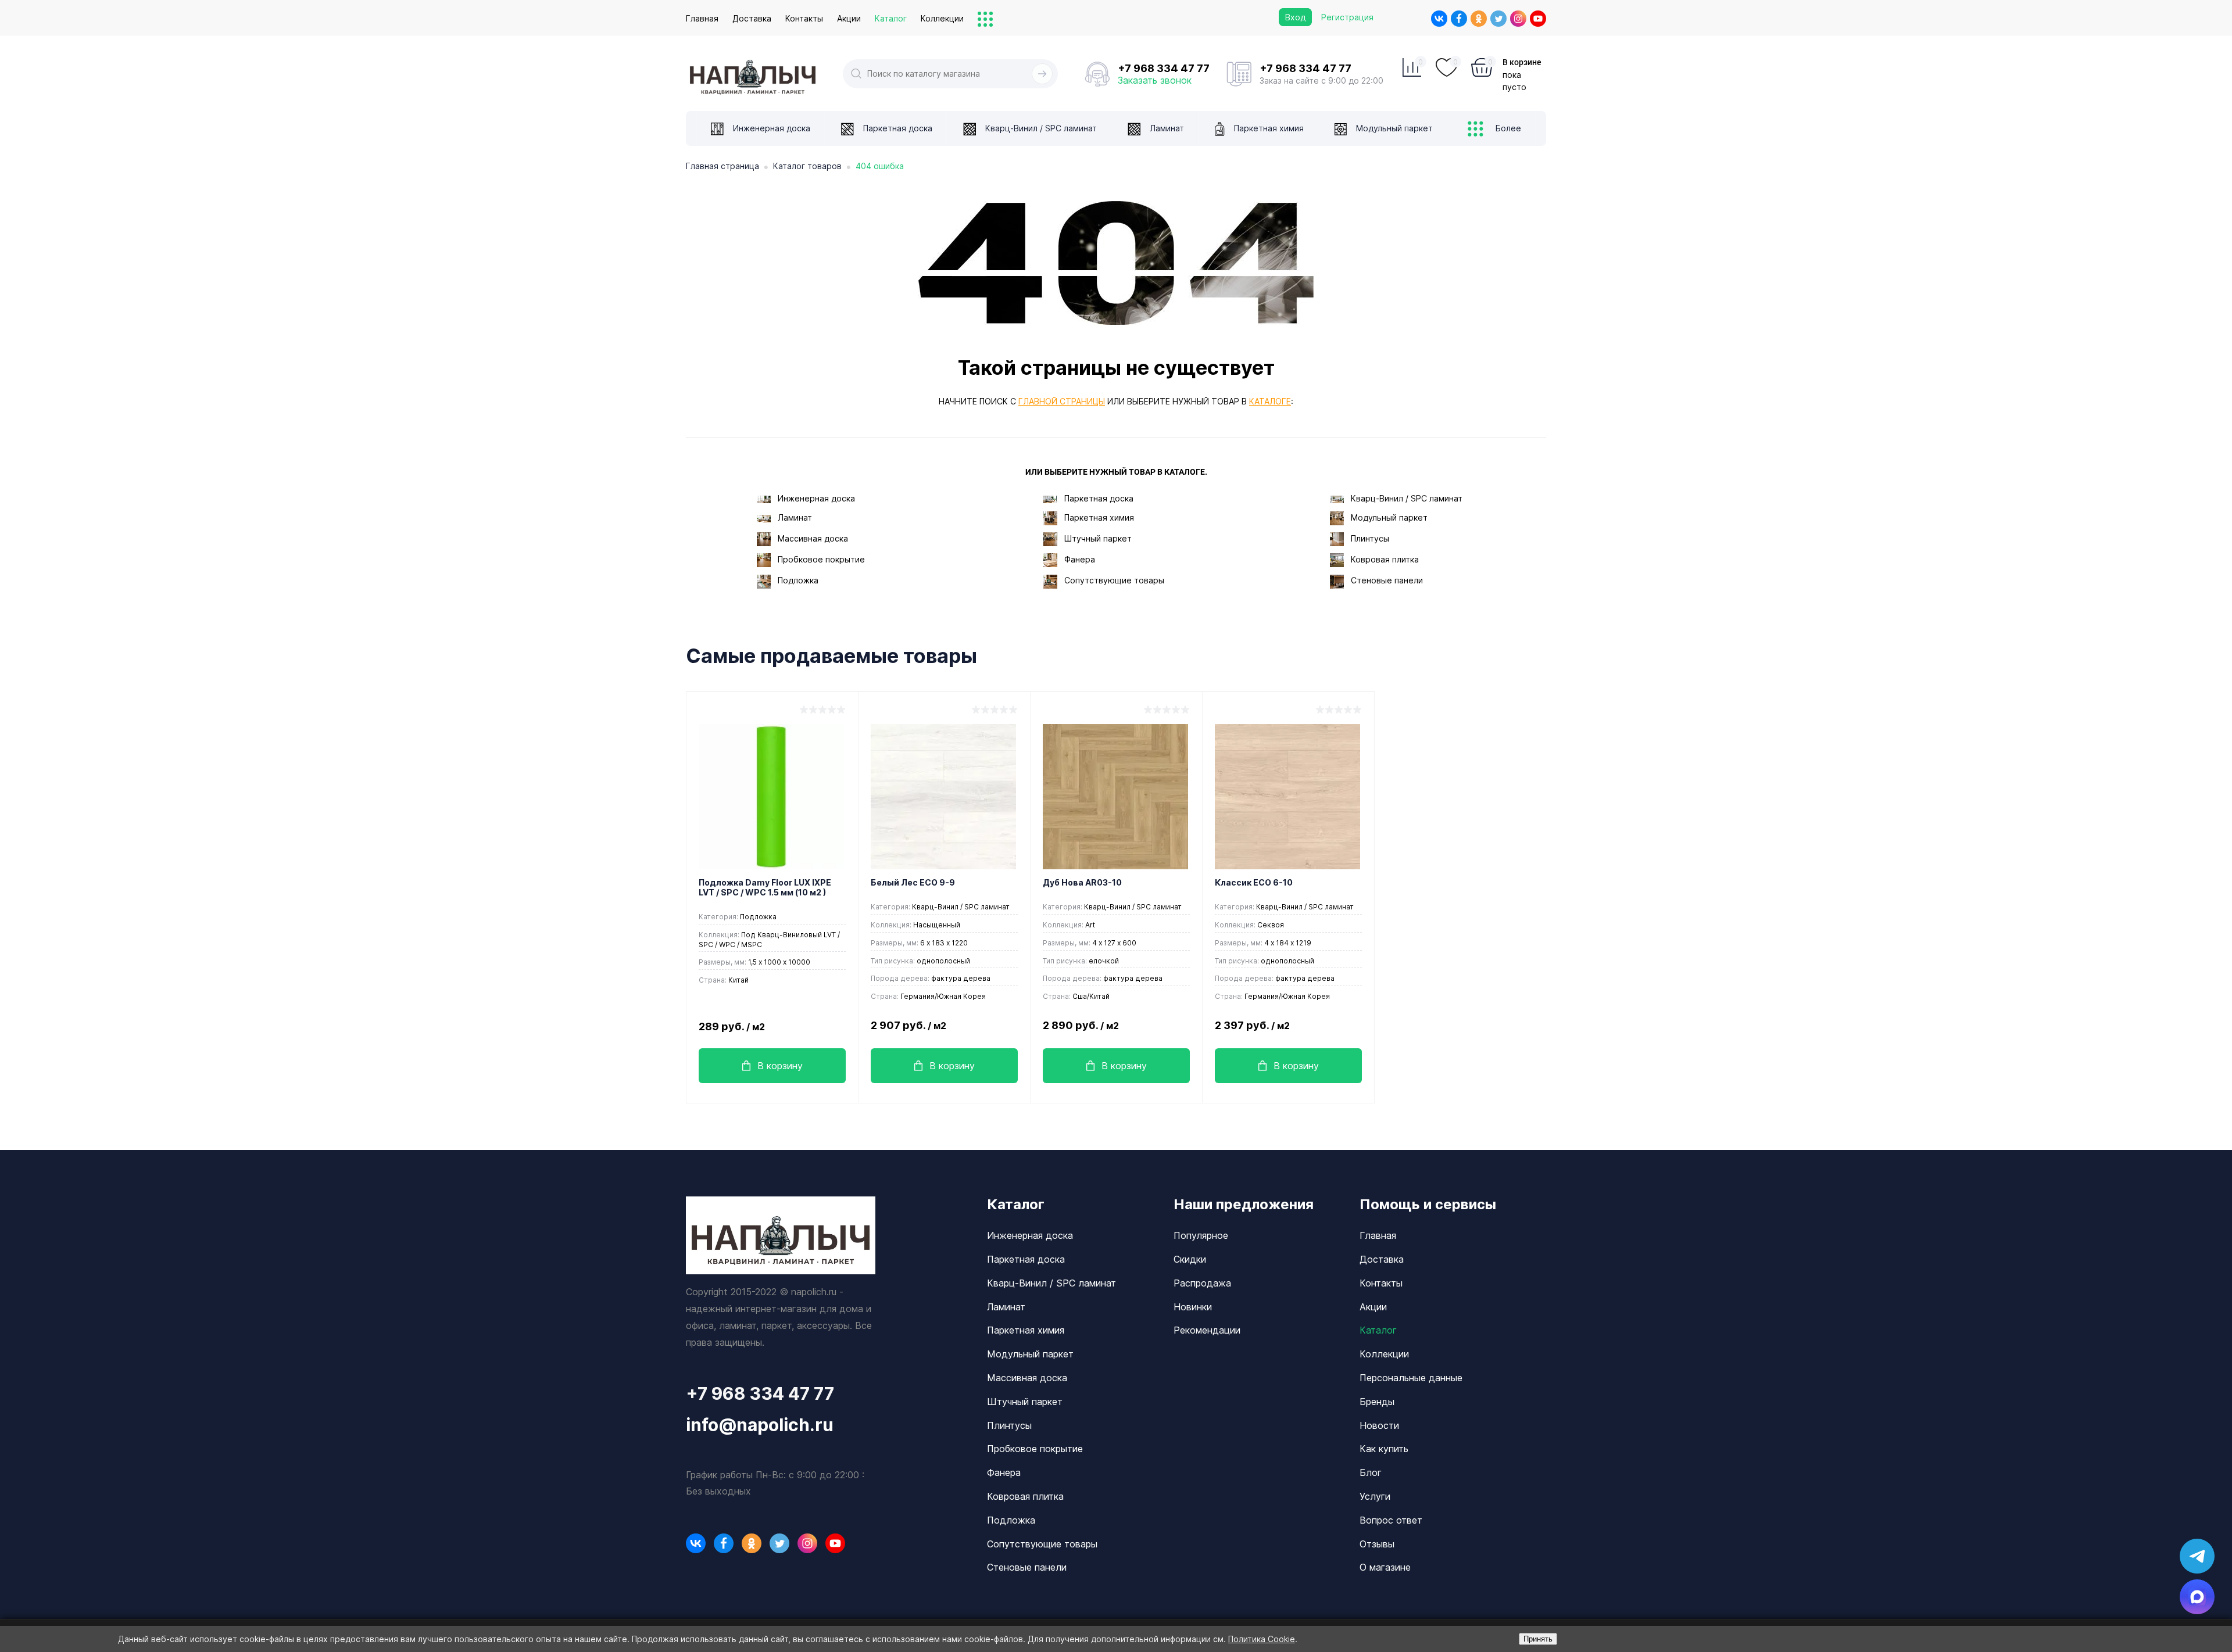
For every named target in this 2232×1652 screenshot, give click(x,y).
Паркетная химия (1099, 517)
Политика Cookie (1262, 1639)
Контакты (804, 18)
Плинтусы (1370, 538)
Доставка (752, 18)
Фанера (1080, 559)
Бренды (1377, 1402)
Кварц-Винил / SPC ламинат (1407, 498)
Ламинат (795, 517)
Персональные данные (1411, 1378)
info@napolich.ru (760, 1425)
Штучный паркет (1098, 538)
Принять (1538, 1639)
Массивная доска (813, 538)
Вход (1295, 17)
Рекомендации (1207, 1330)
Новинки (1193, 1307)
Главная (702, 18)
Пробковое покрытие (821, 559)
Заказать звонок (1155, 80)
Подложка (798, 580)
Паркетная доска (1099, 498)
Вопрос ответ (1391, 1520)
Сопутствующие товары (1114, 580)
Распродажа (1202, 1283)
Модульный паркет (1389, 517)
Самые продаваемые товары (831, 656)
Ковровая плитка (1385, 559)
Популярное (1201, 1235)
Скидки (1190, 1259)
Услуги (1375, 1496)
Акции (849, 18)
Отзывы (1377, 1544)
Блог (1371, 1472)
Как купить (1384, 1449)
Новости (1379, 1425)
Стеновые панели (1387, 580)
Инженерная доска (816, 498)
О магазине (1385, 1567)
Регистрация (1347, 17)
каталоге (1270, 401)
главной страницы (1062, 401)
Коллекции (942, 18)
